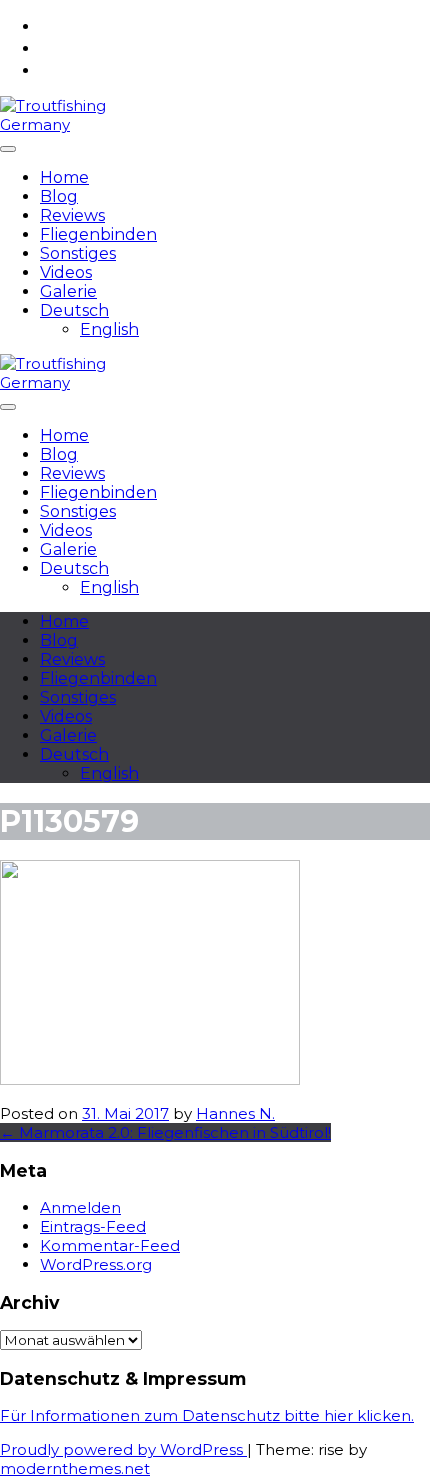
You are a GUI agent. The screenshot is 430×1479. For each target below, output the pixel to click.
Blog (59, 196)
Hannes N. (235, 1113)
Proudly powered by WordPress (123, 1449)
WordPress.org (96, 1264)
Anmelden (80, 1207)
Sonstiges (78, 253)
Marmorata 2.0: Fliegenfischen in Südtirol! (165, 1132)
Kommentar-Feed (110, 1245)
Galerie (68, 291)
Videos (66, 272)
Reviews (72, 215)
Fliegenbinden (98, 234)
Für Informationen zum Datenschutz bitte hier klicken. (207, 1415)
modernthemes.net (75, 1468)
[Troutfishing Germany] (64, 124)
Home (64, 177)
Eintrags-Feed (93, 1226)
